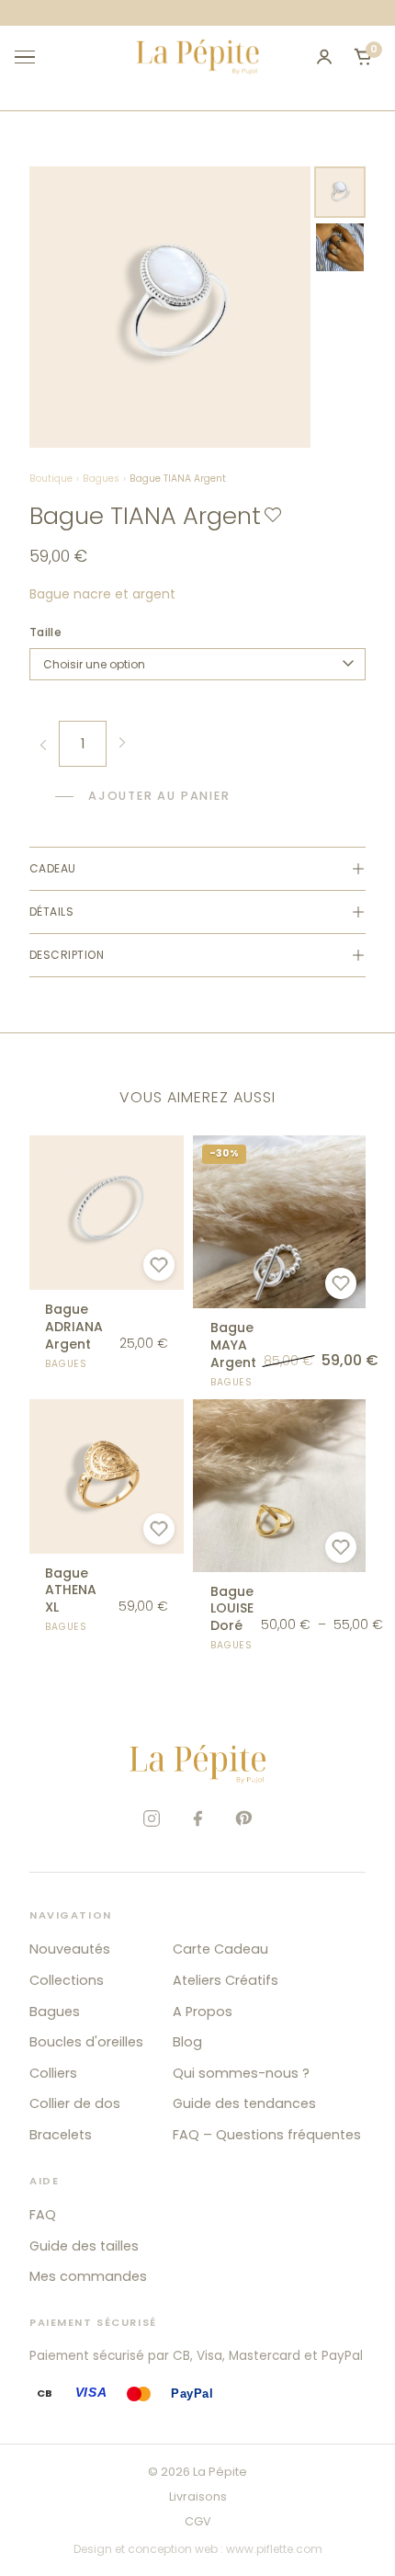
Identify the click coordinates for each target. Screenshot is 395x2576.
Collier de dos (75, 2103)
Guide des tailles (84, 2246)
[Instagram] (152, 1818)
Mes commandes (88, 2276)
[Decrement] (44, 744)
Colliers (53, 2073)
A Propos (203, 2012)
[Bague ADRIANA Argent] (107, 1253)
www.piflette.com (274, 2549)
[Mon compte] (324, 57)
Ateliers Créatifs (226, 1980)
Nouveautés (70, 1949)
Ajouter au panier (159, 796)
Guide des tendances (244, 2103)
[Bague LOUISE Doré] (279, 1526)
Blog (187, 2042)
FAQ (43, 2215)
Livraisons (198, 2496)
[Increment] (121, 744)
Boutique (51, 479)
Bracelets (61, 2135)
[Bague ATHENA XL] (107, 1517)
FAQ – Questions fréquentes (267, 2135)
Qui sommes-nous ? (241, 2073)
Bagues (101, 479)
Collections (67, 1980)
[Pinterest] (243, 1818)
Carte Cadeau (220, 1949)
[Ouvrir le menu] (33, 57)
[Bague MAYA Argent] (279, 1262)
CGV (198, 2521)
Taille (45, 632)
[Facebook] (197, 1818)
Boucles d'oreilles (86, 2042)
